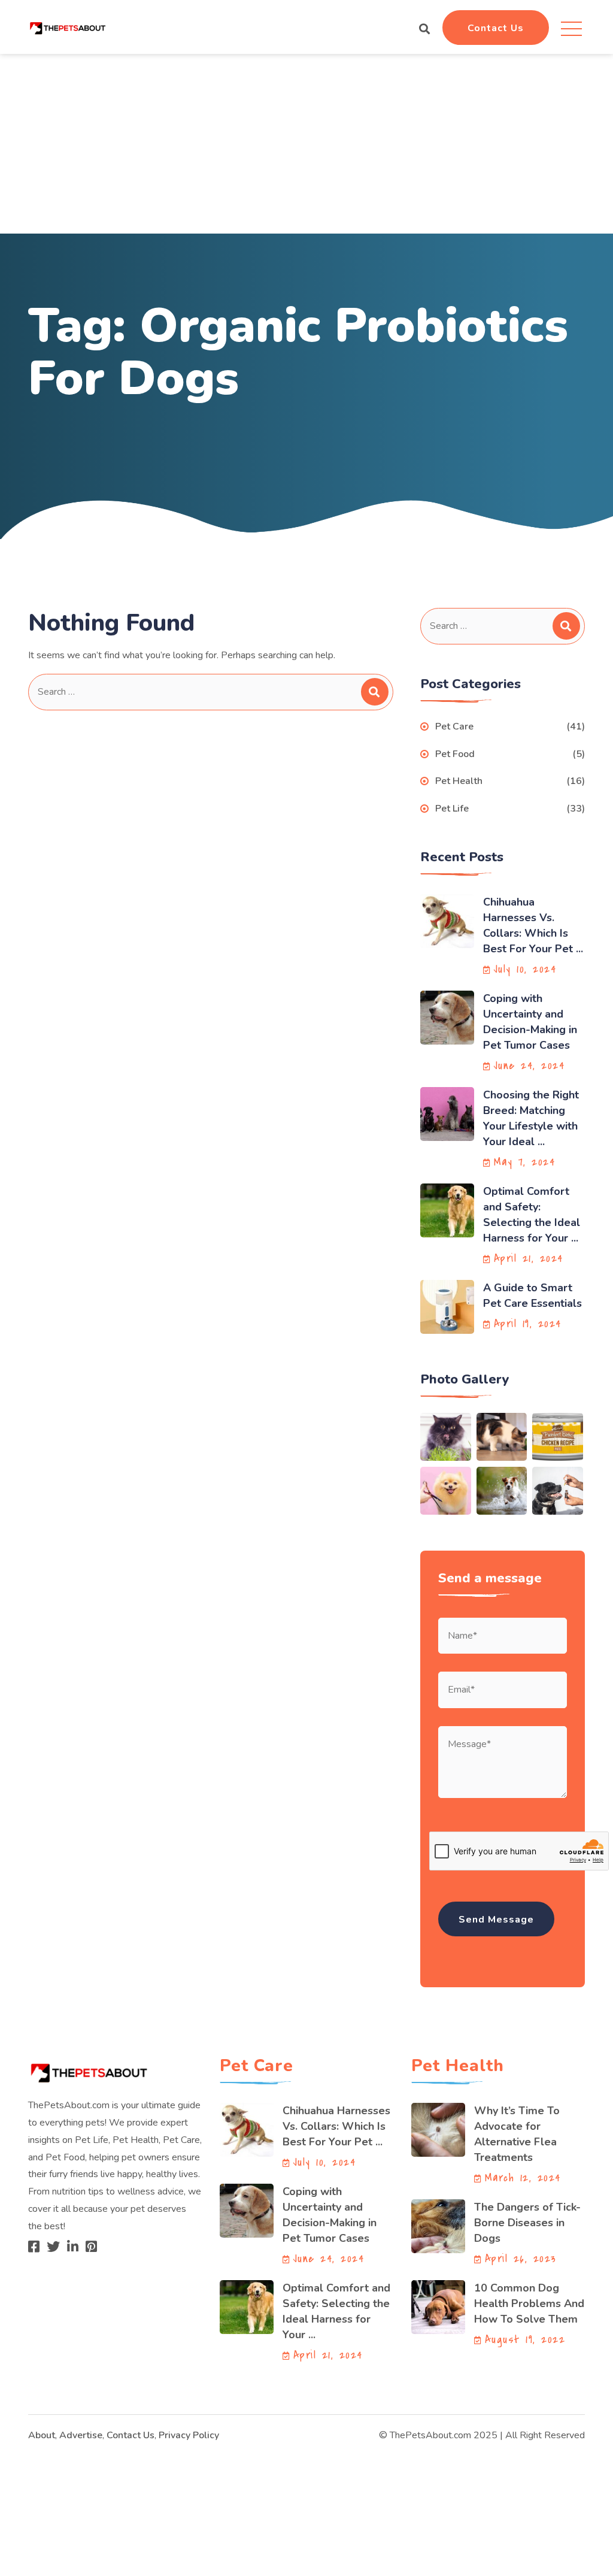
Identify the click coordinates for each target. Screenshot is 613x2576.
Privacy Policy (189, 2435)
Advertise (81, 2435)
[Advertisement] (306, 144)
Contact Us (496, 28)
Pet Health (459, 781)
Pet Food (455, 754)
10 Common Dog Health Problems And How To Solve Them (529, 2303)
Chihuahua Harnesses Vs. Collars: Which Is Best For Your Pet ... (336, 2126)
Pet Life (452, 809)
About (42, 2435)
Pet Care (454, 727)
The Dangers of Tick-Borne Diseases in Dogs (527, 2223)
